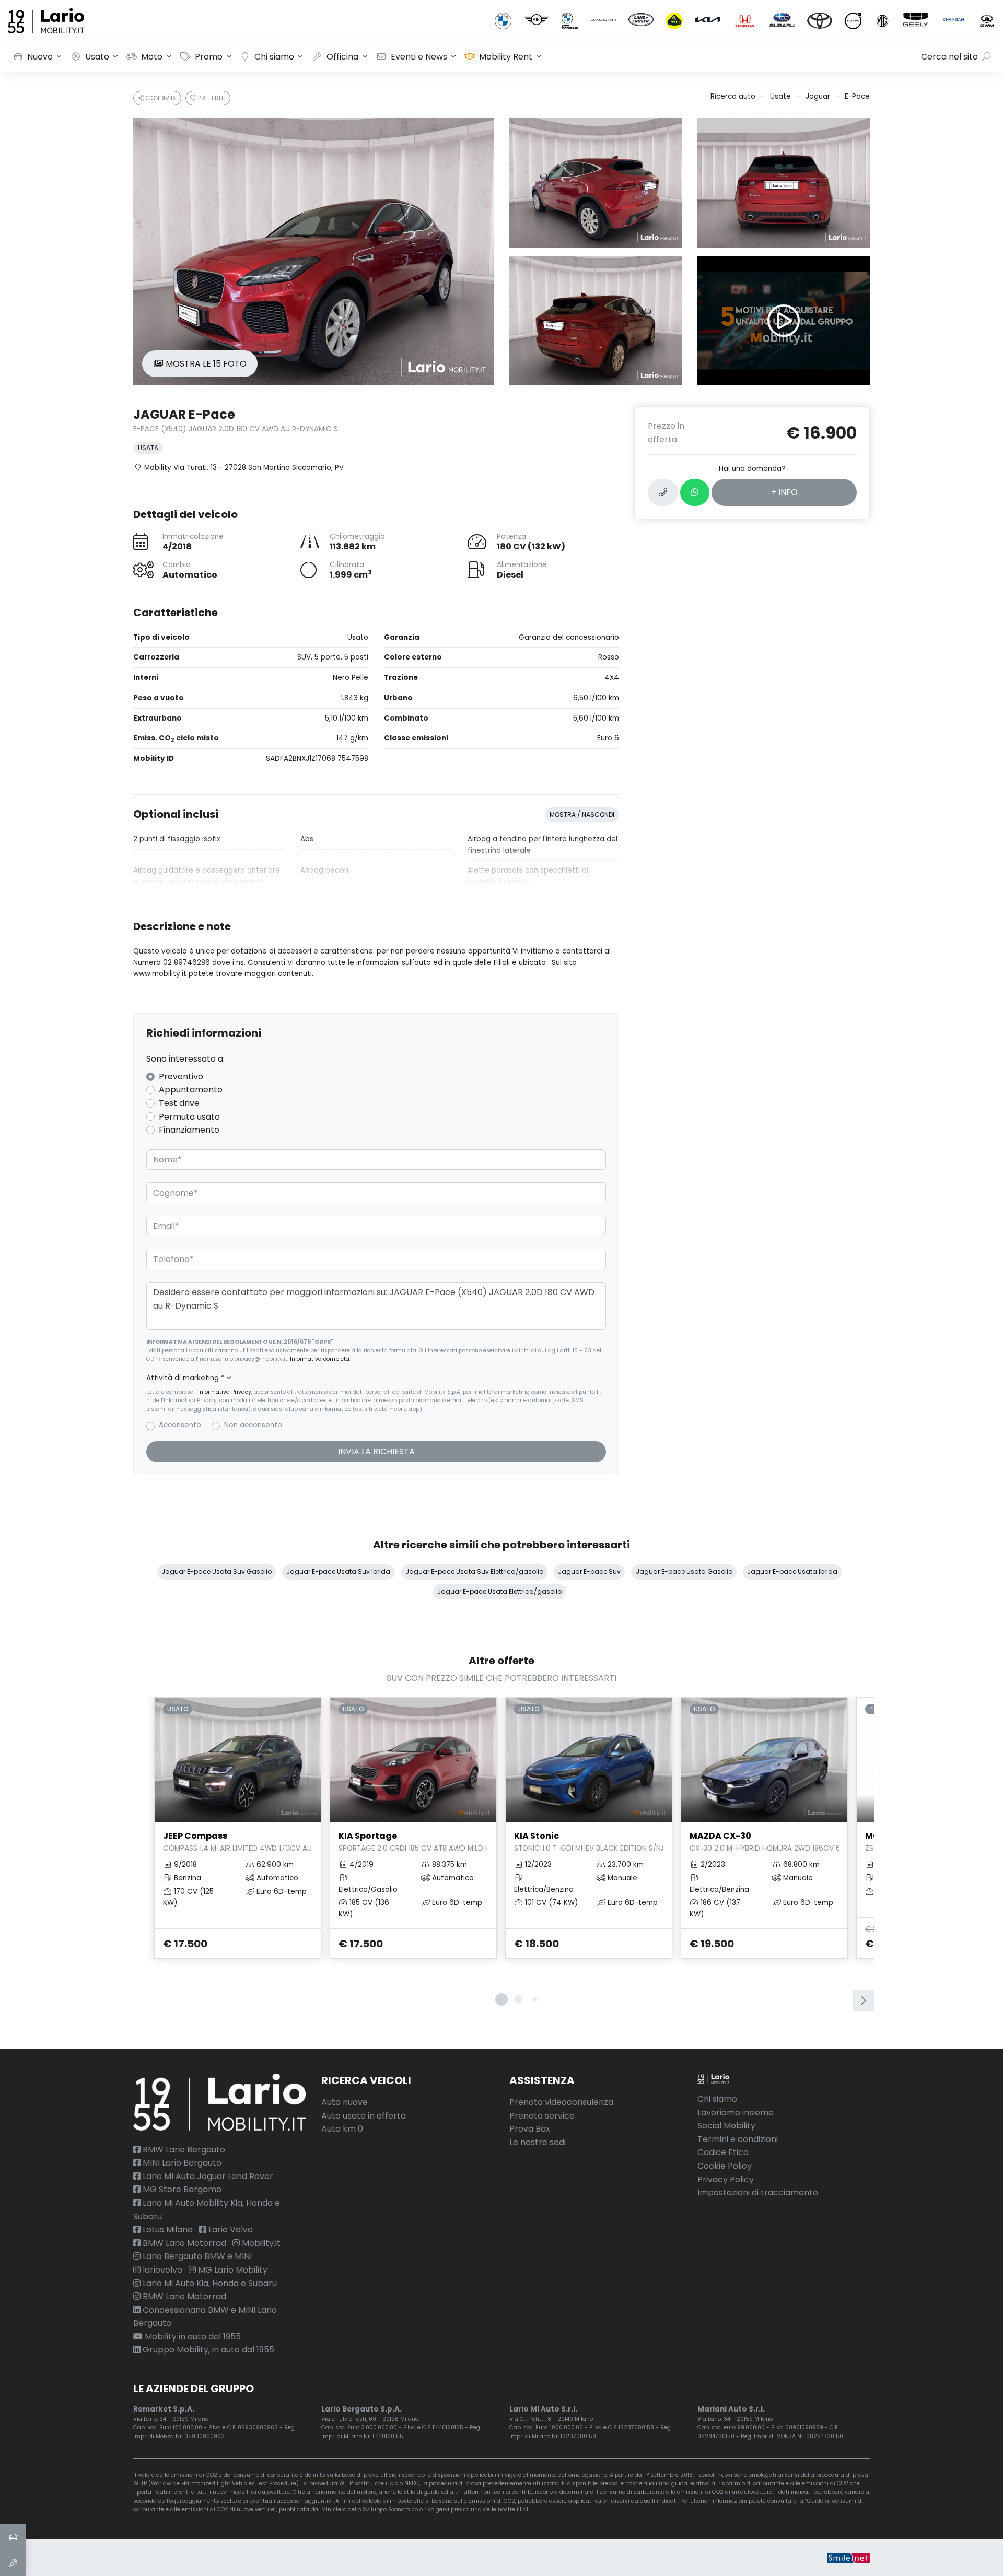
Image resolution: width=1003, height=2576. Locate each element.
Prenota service (542, 2116)
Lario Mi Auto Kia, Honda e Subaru (209, 2283)
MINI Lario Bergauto (181, 2163)
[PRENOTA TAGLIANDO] (13, 2563)
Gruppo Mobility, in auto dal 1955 (207, 2350)
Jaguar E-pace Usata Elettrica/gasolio (499, 1591)
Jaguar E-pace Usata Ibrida (792, 1572)
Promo (209, 57)
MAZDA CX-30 (764, 1841)
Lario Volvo (230, 2230)
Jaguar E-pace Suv (589, 1572)
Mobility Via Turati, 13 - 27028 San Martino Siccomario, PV (244, 468)
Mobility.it (260, 2243)
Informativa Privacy (225, 1392)
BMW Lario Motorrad (183, 2243)
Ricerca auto (733, 96)
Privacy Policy (726, 2179)
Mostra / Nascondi (582, 814)
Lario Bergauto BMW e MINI (196, 2256)
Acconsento (180, 1425)
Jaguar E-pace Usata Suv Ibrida (338, 1572)
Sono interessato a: (185, 1059)
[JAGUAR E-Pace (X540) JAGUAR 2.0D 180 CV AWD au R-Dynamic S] (313, 251)
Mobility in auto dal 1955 (192, 2337)
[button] (376, 1378)
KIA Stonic (589, 1841)
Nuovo (40, 57)
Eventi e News (419, 57)
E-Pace (857, 96)
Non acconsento (253, 1425)
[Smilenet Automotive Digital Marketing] (848, 2557)
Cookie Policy (725, 2166)
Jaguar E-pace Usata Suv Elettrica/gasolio (474, 1572)
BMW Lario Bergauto (183, 2150)
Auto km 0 (342, 2129)
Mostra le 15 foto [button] (205, 364)
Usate (780, 96)
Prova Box (530, 2129)
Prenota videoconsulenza (561, 2102)
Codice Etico (723, 2152)
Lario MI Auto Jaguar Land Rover (207, 2176)
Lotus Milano (167, 2230)
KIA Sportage (413, 1841)
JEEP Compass (238, 1841)
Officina (342, 57)
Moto (152, 57)
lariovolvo (161, 2270)
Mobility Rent (506, 57)
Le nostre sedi (538, 2142)
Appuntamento (191, 1090)
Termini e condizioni (738, 2139)
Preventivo (181, 1077)
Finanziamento (189, 1130)
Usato (97, 57)
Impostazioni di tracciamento (758, 2192)
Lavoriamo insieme (736, 2113)
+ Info (784, 492)
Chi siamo (274, 57)
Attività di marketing (185, 1378)
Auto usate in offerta (364, 2116)
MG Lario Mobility (232, 2270)
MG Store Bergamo (181, 2189)
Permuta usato (189, 1117)
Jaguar (818, 96)
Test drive (179, 1103)
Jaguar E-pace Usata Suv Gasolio (217, 1572)
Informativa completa (320, 1359)
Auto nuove (345, 2102)
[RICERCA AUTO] (13, 2537)
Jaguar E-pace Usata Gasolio (684, 1572)
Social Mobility (726, 2126)
